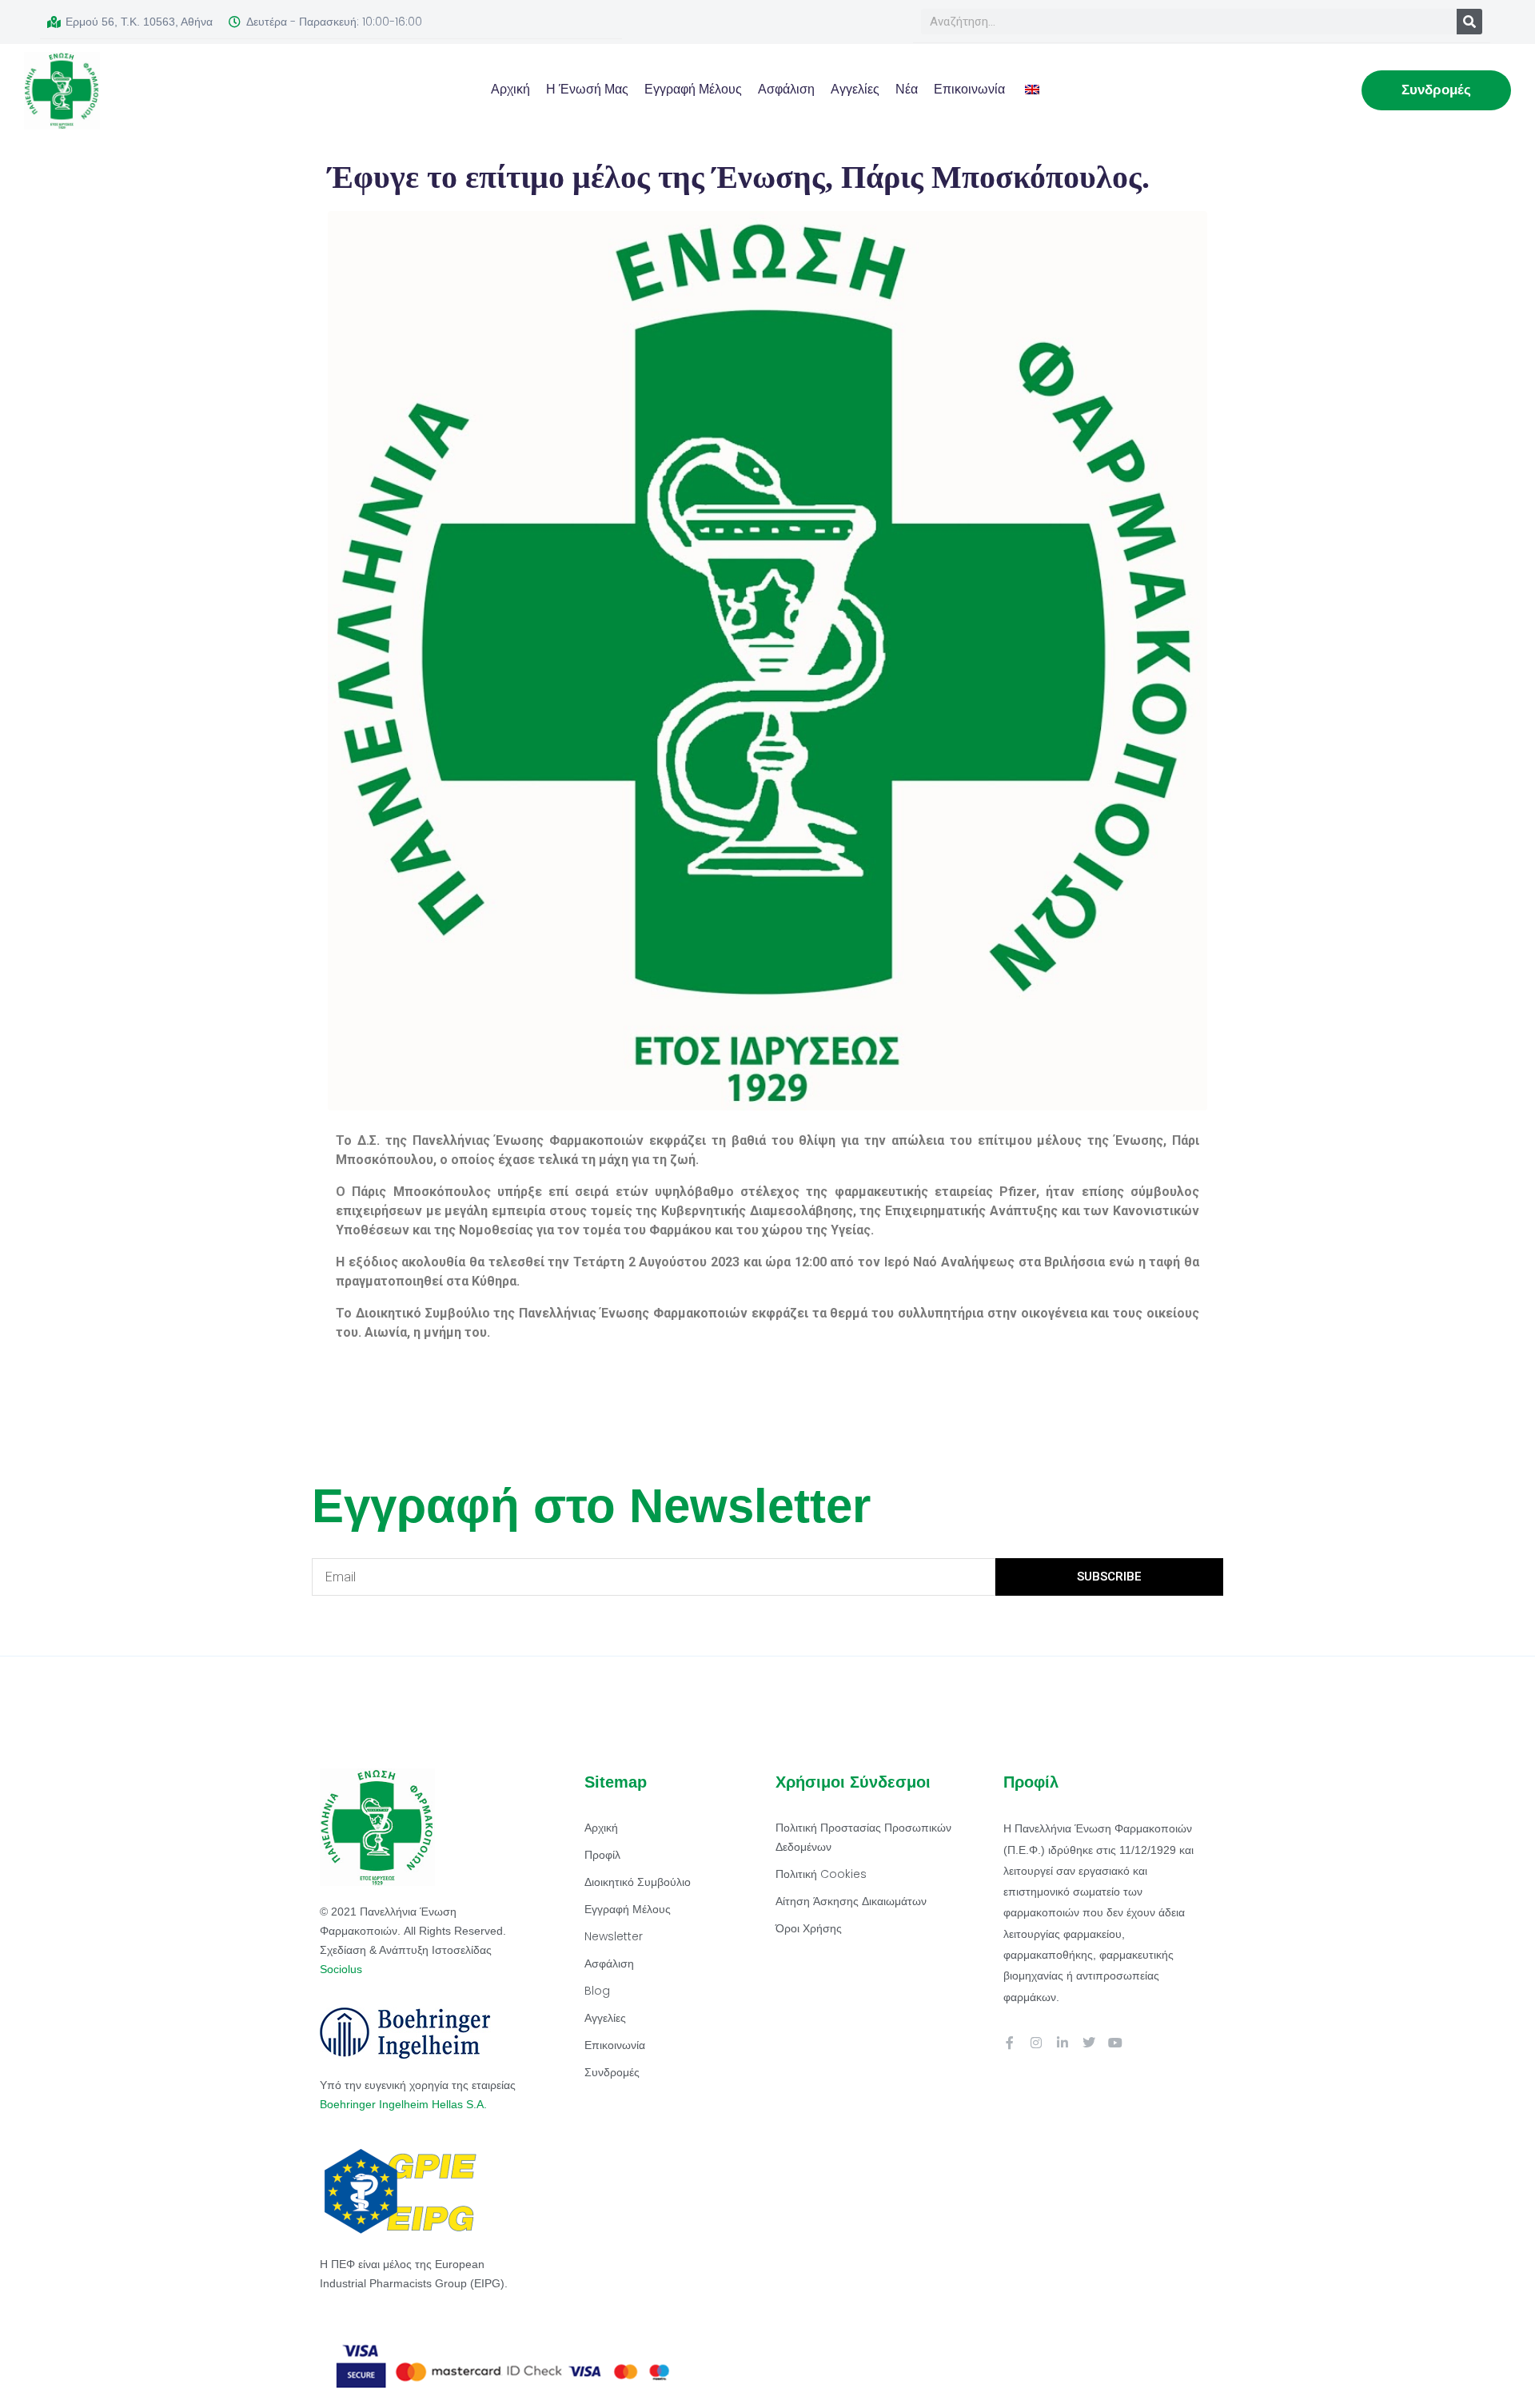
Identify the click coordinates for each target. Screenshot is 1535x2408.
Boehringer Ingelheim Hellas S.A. (405, 2104)
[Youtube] (1115, 2043)
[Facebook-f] (1010, 2043)
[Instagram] (1036, 2043)
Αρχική (510, 89)
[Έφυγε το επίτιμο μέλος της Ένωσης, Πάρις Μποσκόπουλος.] (767, 660)
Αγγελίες (855, 89)
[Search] (1469, 22)
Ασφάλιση (786, 89)
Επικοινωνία (969, 89)
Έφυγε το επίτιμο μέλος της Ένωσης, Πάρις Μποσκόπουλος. (739, 177)
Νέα (907, 89)
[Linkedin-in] (1063, 2043)
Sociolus (341, 1969)
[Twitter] (1089, 2043)
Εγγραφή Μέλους (693, 89)
